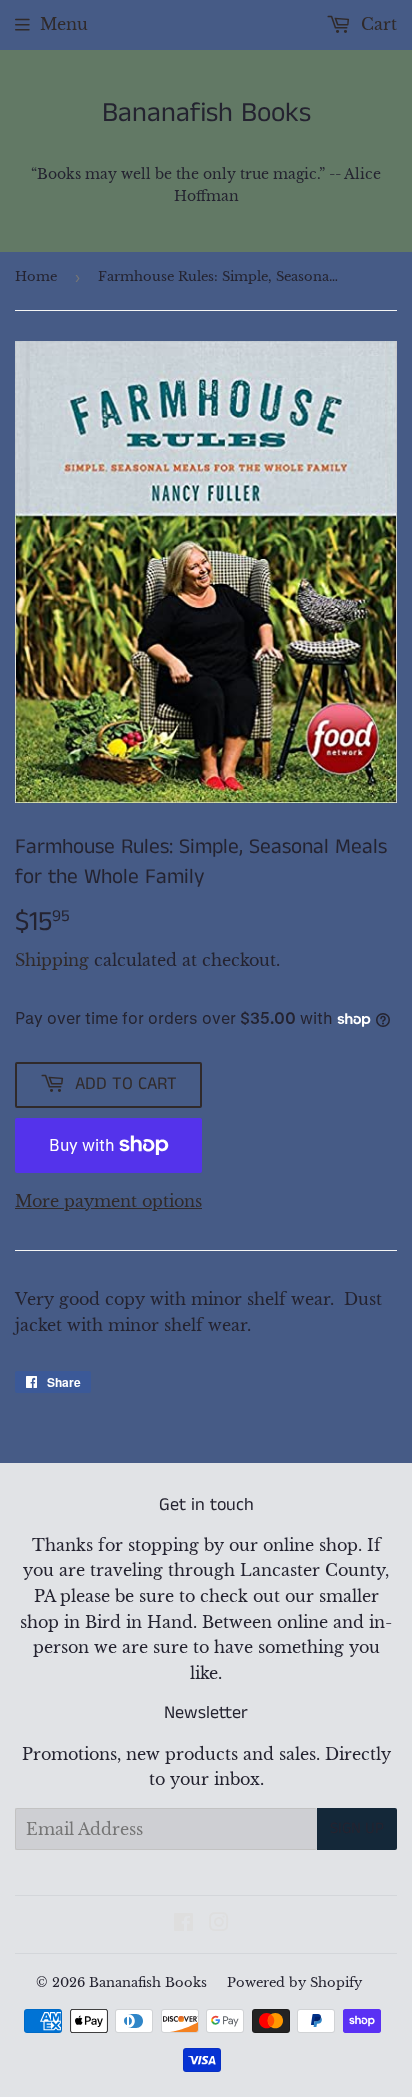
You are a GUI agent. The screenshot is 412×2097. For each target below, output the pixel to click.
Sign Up (357, 1828)
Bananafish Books (206, 114)
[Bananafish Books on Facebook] (183, 1924)
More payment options (108, 1201)
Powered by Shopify (294, 1982)
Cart (376, 24)
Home (36, 276)
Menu (64, 24)
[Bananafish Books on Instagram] (219, 1924)
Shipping (52, 960)
